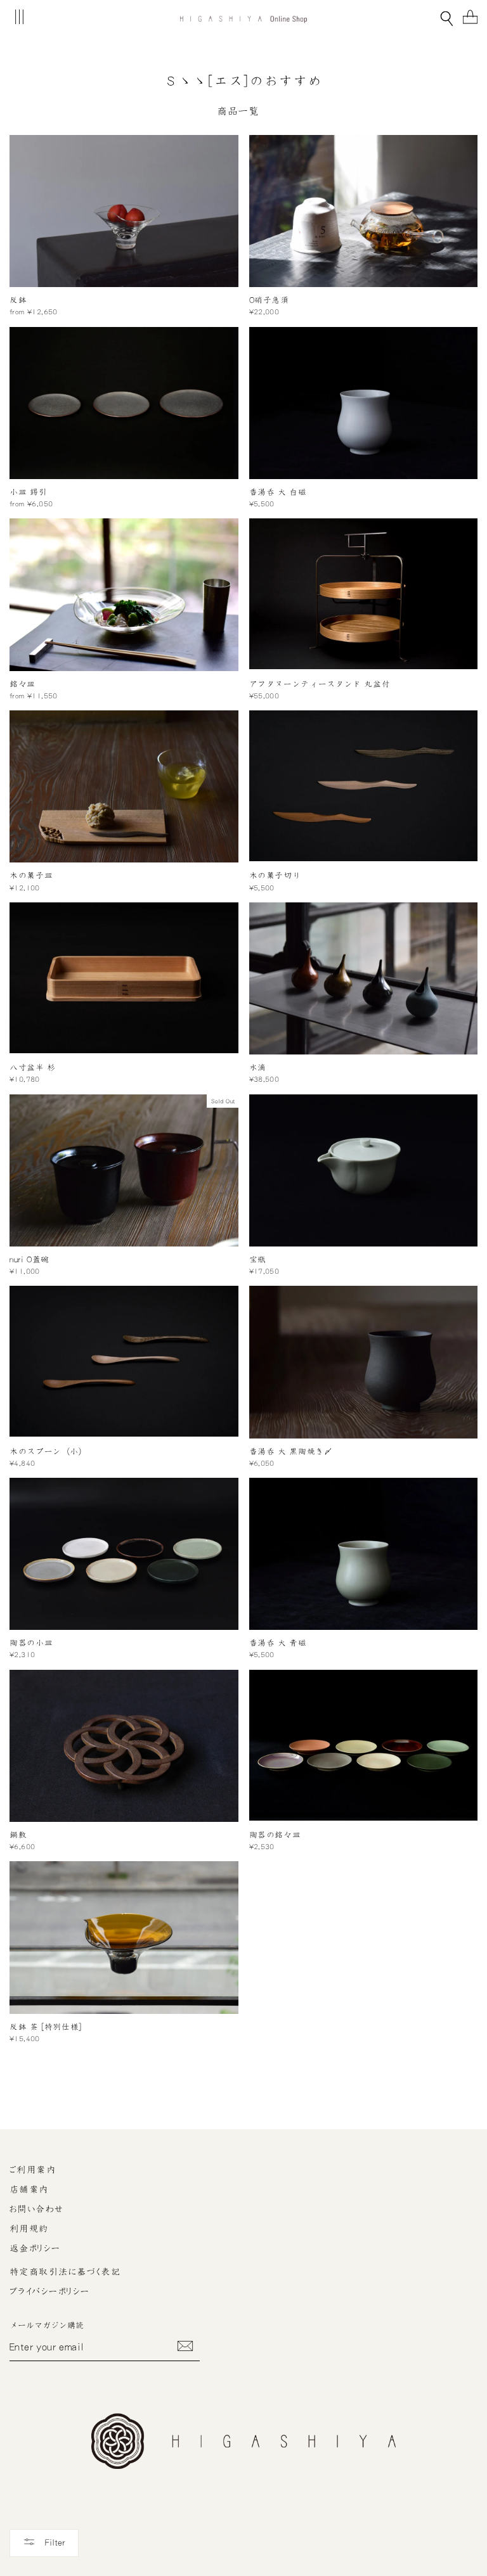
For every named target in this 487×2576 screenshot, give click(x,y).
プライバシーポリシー (49, 2291)
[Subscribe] (185, 2346)
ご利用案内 (33, 2170)
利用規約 (29, 2229)
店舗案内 (29, 2189)
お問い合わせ (37, 2209)
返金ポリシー (35, 2248)
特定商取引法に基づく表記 (65, 2272)
